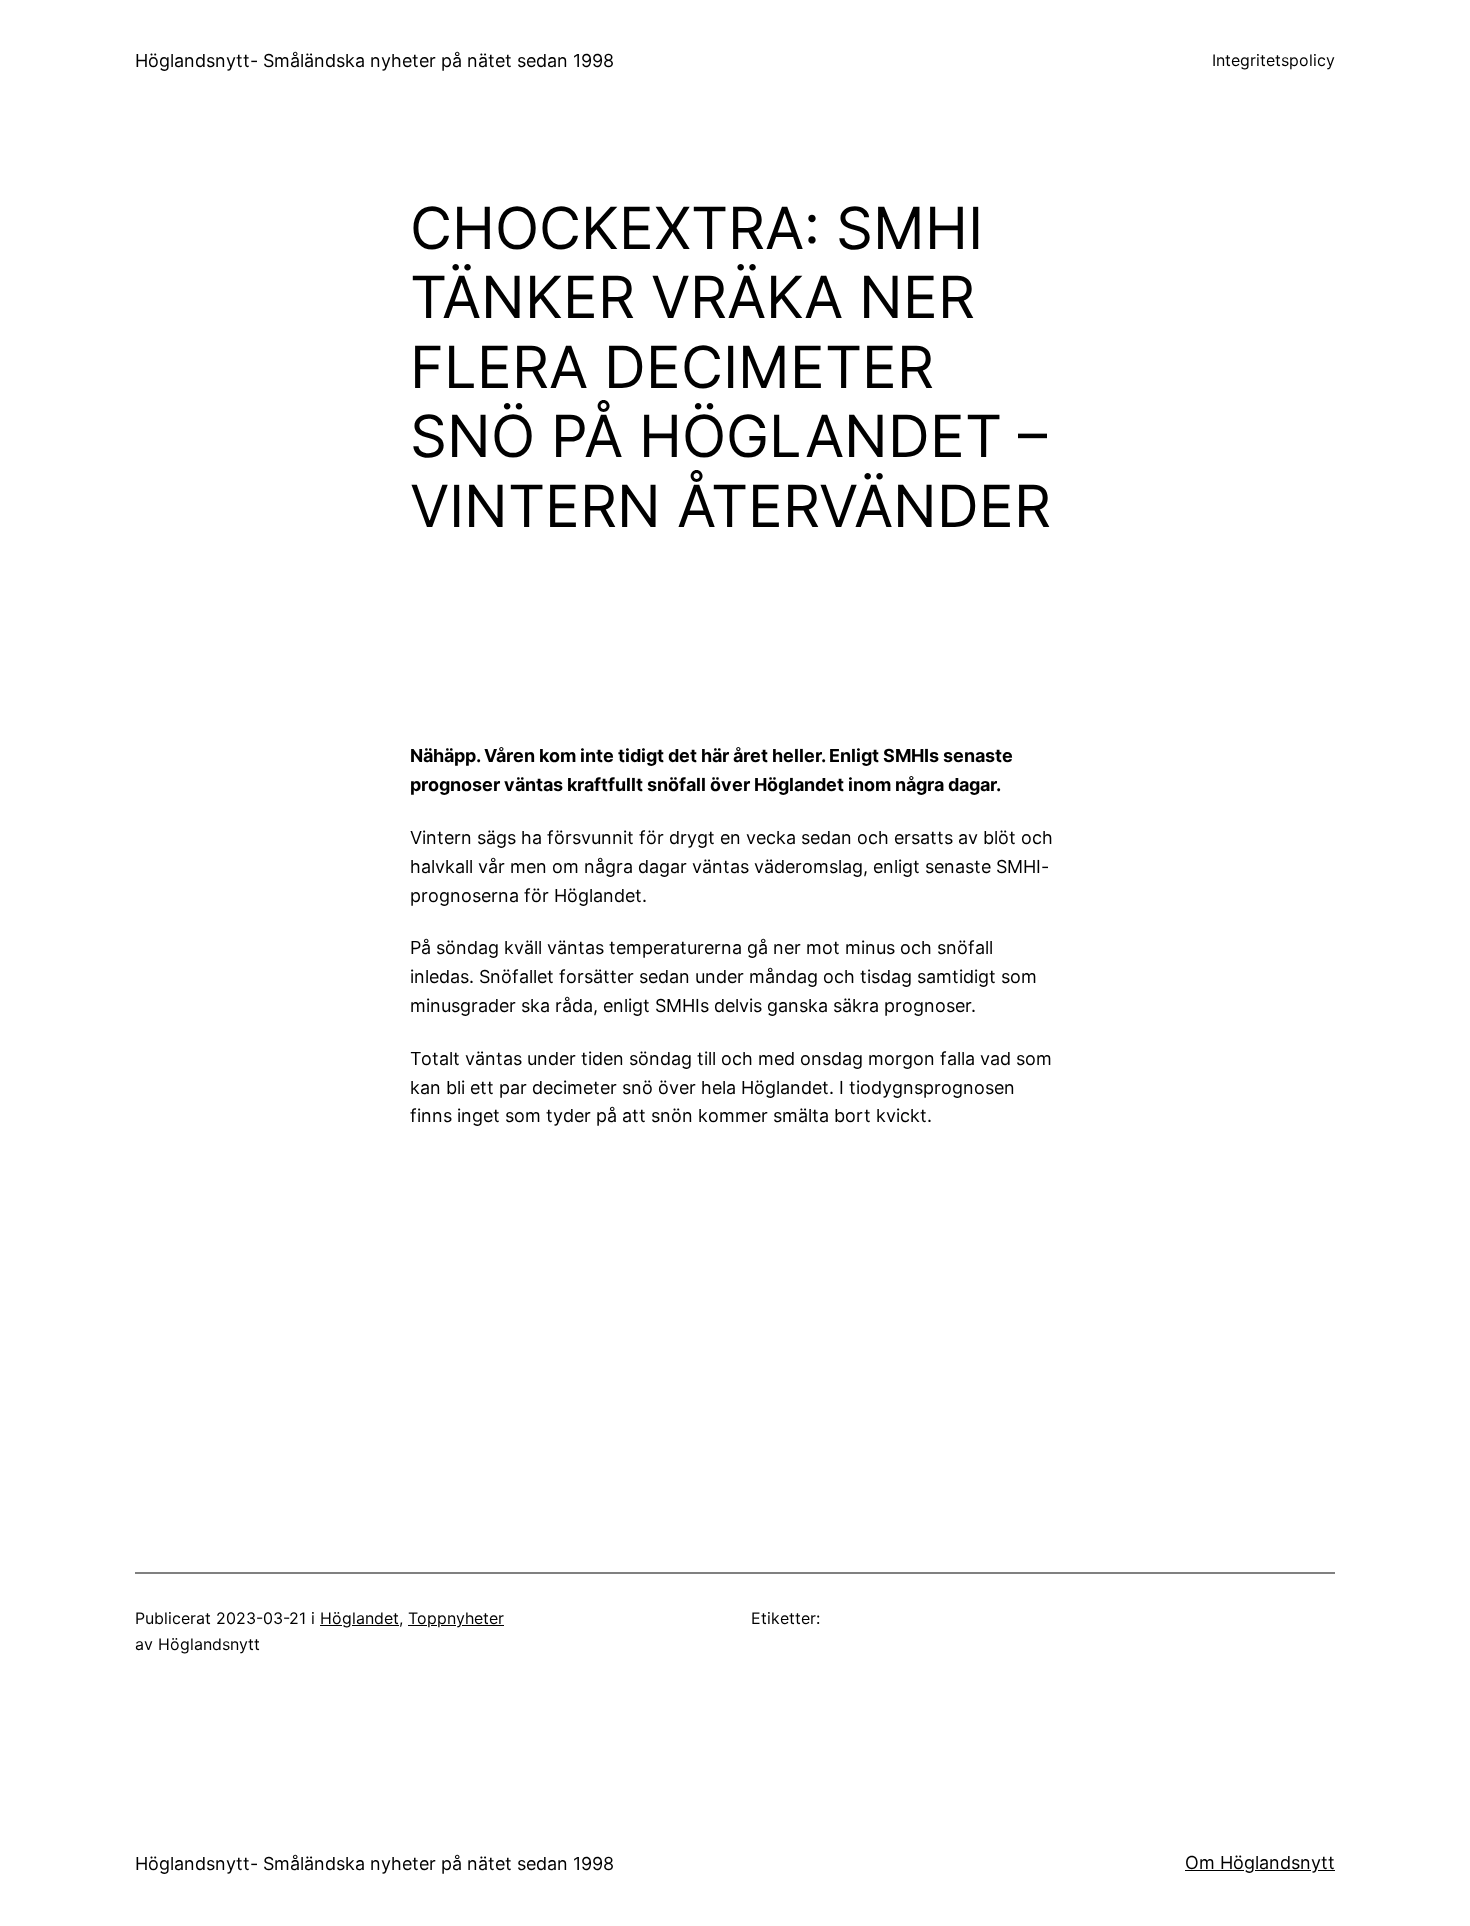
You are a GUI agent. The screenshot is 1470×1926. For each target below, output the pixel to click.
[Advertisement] (900, 650)
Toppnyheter (456, 1618)
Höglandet (359, 1618)
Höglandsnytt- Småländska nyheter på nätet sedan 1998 (374, 60)
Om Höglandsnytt (1260, 1862)
